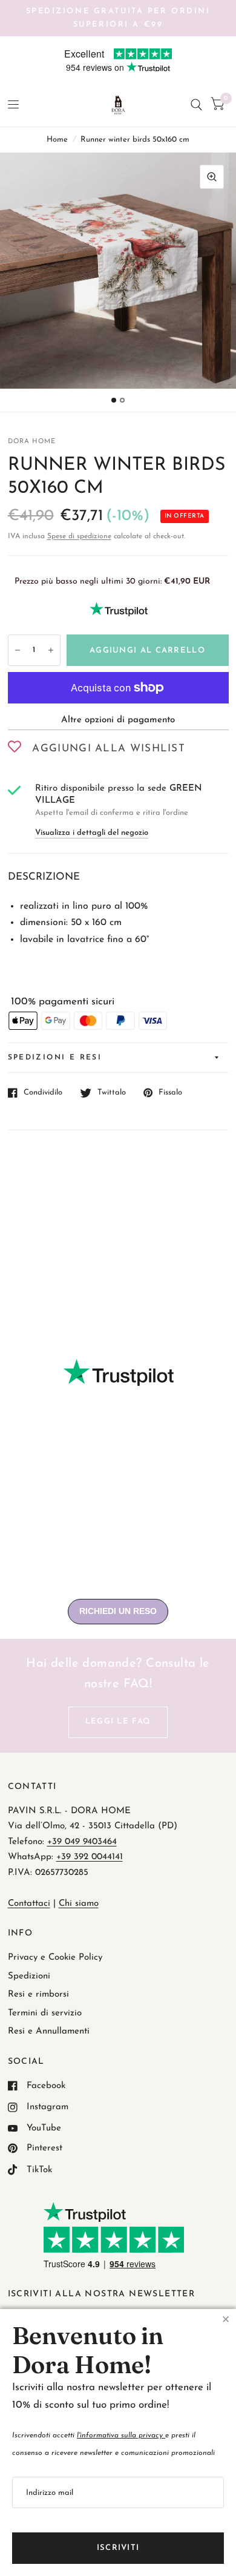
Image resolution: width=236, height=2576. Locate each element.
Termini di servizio (45, 2013)
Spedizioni (29, 1976)
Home (57, 140)
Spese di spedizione (79, 536)
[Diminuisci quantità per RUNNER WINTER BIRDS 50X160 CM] (18, 650)
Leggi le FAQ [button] (118, 1721)
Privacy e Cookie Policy (55, 1958)
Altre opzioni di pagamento (118, 720)
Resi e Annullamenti (49, 2031)
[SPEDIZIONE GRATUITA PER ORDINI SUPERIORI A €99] (118, 18)
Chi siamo (79, 1904)
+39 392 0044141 (90, 1857)
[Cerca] (196, 105)
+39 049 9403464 (82, 1842)
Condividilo (43, 1092)
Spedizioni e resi (55, 1058)
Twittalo (112, 1092)
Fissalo (170, 1092)
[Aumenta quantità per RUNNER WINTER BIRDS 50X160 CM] (51, 650)
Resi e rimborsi (38, 1995)
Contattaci (29, 1904)
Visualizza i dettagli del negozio (92, 833)
